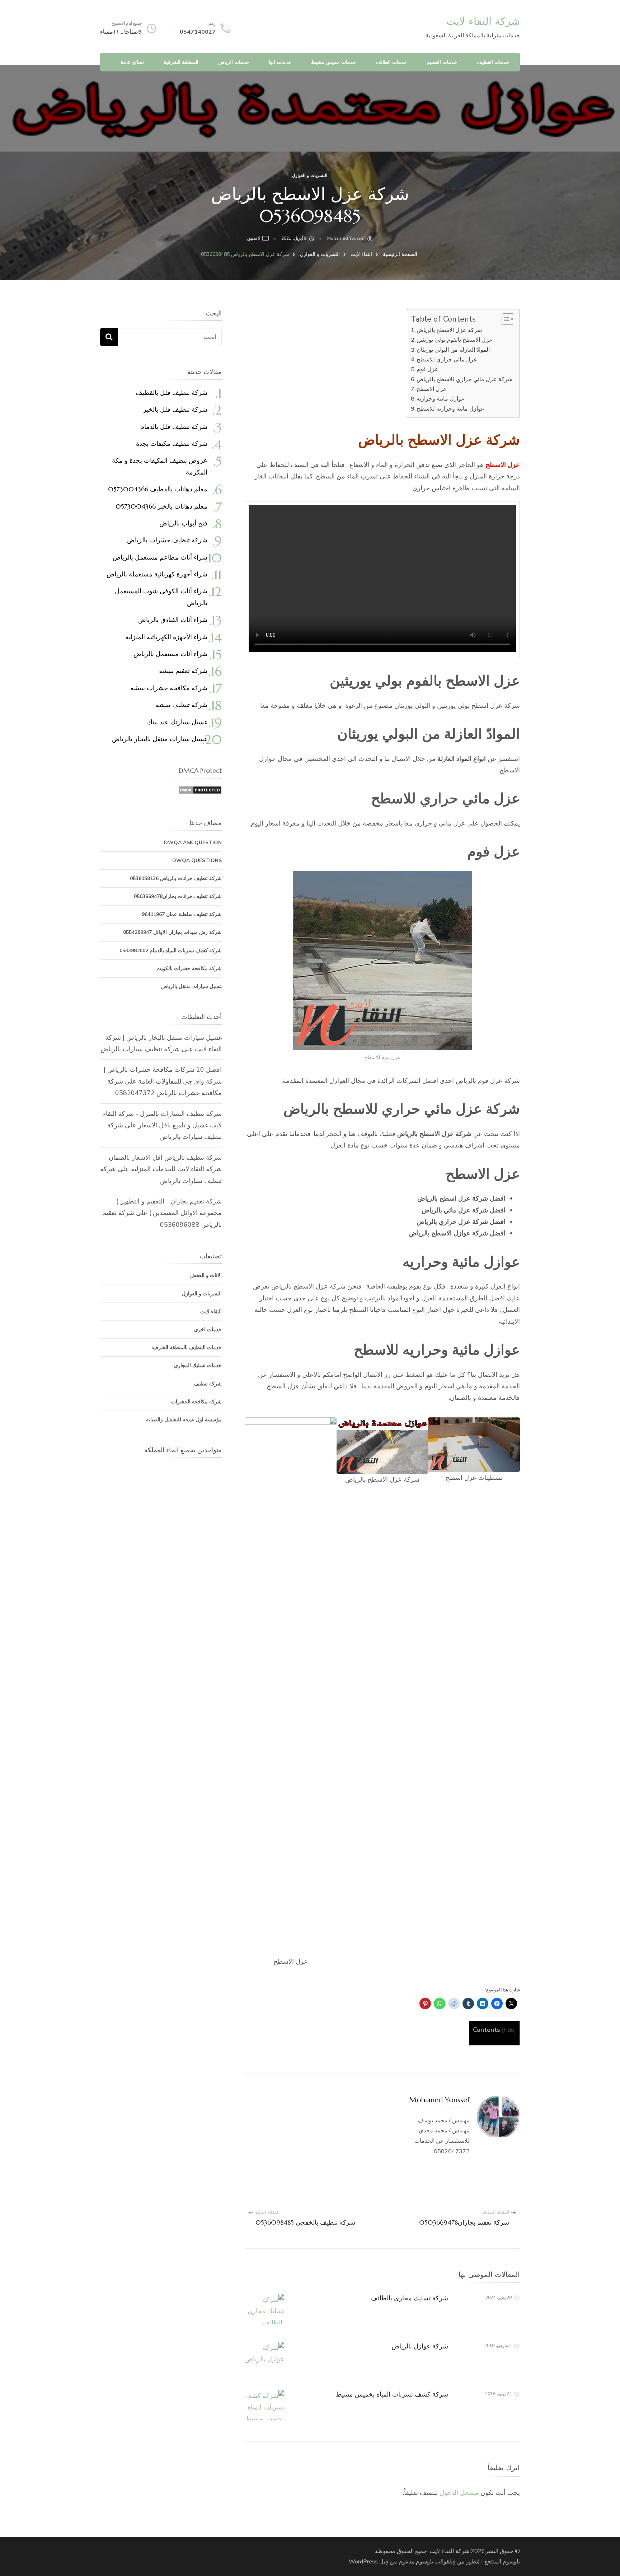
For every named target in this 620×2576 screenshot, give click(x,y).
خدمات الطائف (391, 62)
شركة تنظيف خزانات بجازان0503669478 (178, 896)
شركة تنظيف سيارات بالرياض (140, 1049)
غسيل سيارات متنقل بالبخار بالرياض (160, 739)
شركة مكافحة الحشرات (196, 1402)
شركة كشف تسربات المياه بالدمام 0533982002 (171, 951)
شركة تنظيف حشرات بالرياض (167, 540)
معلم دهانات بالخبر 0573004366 (161, 506)
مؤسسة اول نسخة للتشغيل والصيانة (184, 1420)
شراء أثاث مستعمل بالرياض (170, 654)
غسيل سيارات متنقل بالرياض (191, 987)
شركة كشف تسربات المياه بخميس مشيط (392, 2394)
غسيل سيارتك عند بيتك (177, 722)
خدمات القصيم (442, 62)
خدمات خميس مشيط (334, 62)
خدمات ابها (280, 62)
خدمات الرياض (234, 62)
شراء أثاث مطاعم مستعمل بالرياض (160, 557)
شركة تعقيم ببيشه (183, 671)
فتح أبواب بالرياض (183, 523)
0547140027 (198, 32)
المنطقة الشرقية (181, 62)
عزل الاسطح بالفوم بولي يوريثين (455, 340)
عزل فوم (428, 369)
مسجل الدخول (459, 2493)
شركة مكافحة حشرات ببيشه (169, 688)
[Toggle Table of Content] (504, 319)
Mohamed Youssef (346, 238)
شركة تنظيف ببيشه (182, 705)
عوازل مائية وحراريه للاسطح (450, 409)
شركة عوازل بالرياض (420, 2346)
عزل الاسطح (432, 389)
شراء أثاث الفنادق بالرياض (173, 620)
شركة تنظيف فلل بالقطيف (172, 392)
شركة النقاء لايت (483, 21)
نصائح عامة (132, 62)
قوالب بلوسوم (433, 2562)
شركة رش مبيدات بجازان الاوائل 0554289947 (172, 932)
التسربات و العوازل (310, 176)
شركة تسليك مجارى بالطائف (410, 2298)
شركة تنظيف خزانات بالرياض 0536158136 (176, 878)
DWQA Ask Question (193, 843)
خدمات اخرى (208, 1330)
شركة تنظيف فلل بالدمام (174, 427)
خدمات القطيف (493, 62)
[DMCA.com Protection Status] (200, 791)
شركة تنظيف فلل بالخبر (175, 409)
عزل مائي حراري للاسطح (447, 360)
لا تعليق (254, 239)
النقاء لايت (211, 1312)
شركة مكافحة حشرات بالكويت (189, 969)
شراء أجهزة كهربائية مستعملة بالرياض (157, 574)
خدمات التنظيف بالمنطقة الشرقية (187, 1348)
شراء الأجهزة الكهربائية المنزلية (166, 637)
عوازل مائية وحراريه (441, 399)
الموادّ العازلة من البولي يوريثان (453, 350)
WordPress (363, 2562)
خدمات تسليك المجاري (198, 1366)
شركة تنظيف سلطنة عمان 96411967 (182, 914)
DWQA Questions (197, 861)
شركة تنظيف (208, 1384)
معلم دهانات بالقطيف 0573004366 (158, 489)
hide (509, 2030)
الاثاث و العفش (206, 1275)
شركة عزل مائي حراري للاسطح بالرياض (464, 379)
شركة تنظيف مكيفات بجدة (172, 443)
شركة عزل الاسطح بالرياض (450, 330)
